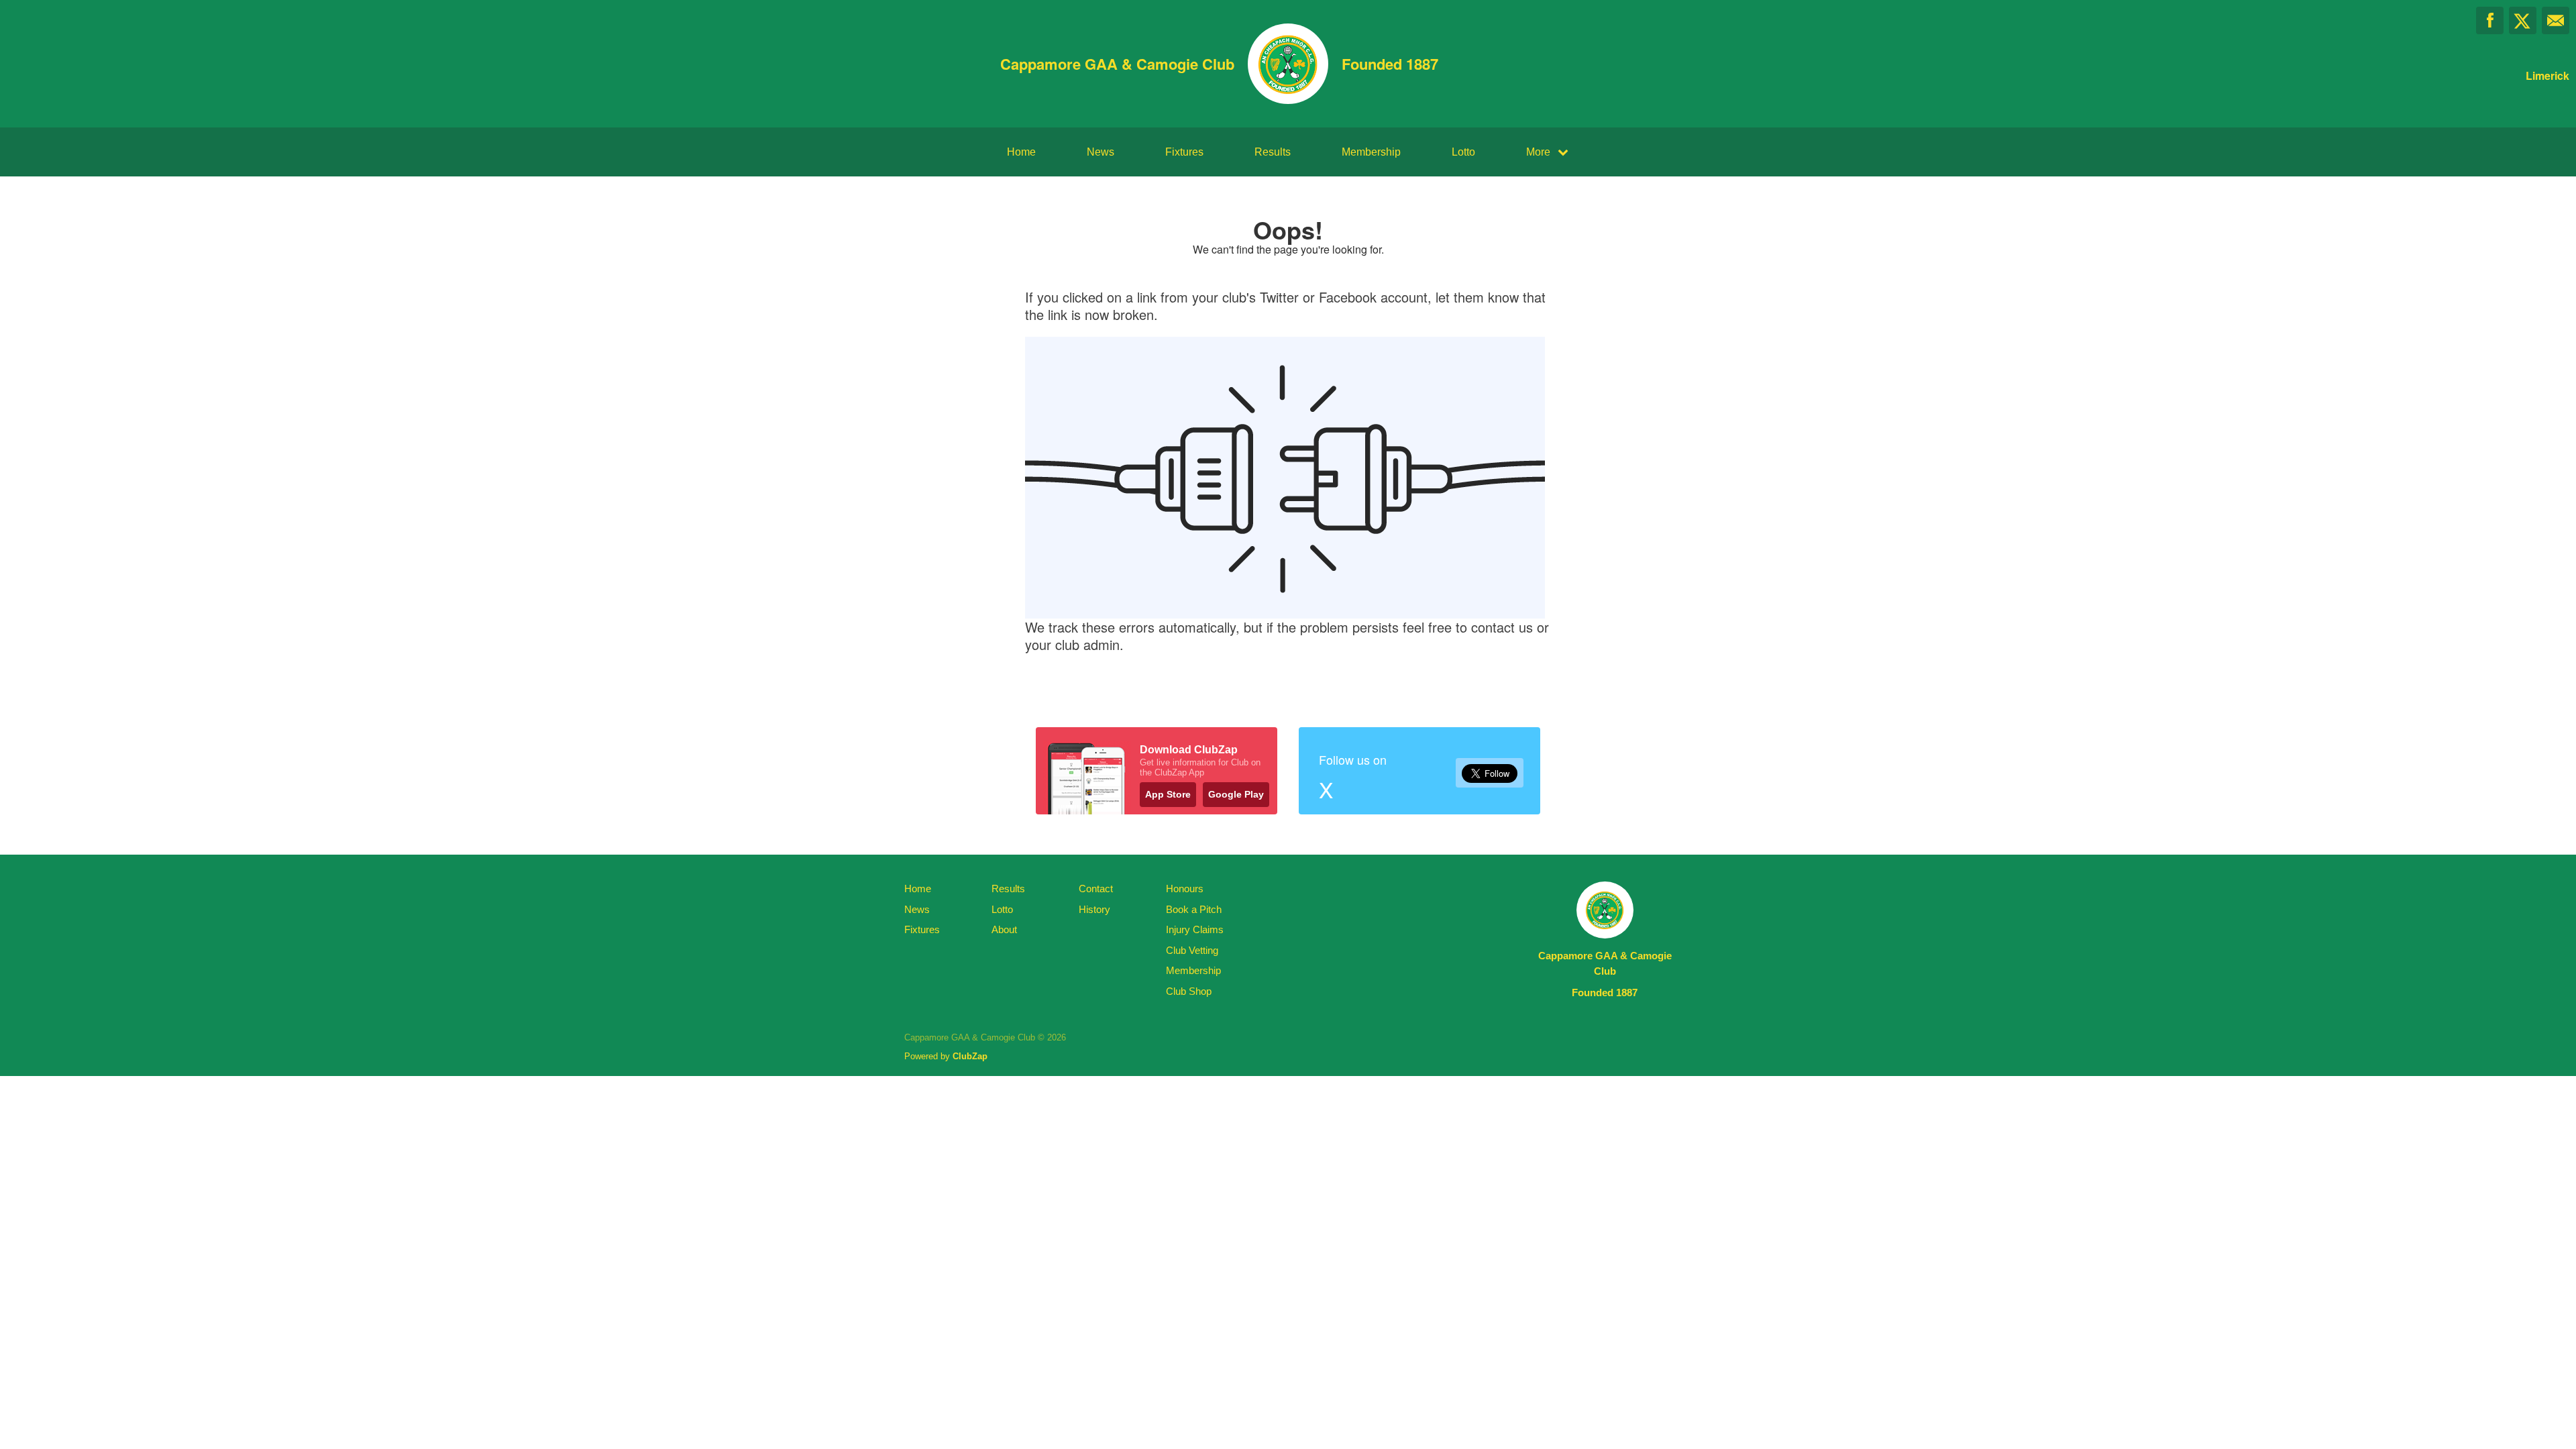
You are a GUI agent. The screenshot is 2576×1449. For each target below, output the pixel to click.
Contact (1096, 889)
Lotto (1463, 152)
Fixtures (1184, 152)
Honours (1185, 889)
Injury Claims (1195, 929)
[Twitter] (2523, 20)
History (1094, 909)
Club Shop (1189, 991)
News (1101, 152)
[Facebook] (2490, 20)
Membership (1371, 152)
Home (1021, 152)
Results (1273, 152)
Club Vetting (1192, 950)
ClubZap (970, 1056)
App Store (1168, 794)
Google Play (1236, 794)
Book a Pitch (1194, 909)
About (1004, 929)
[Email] (2556, 20)
